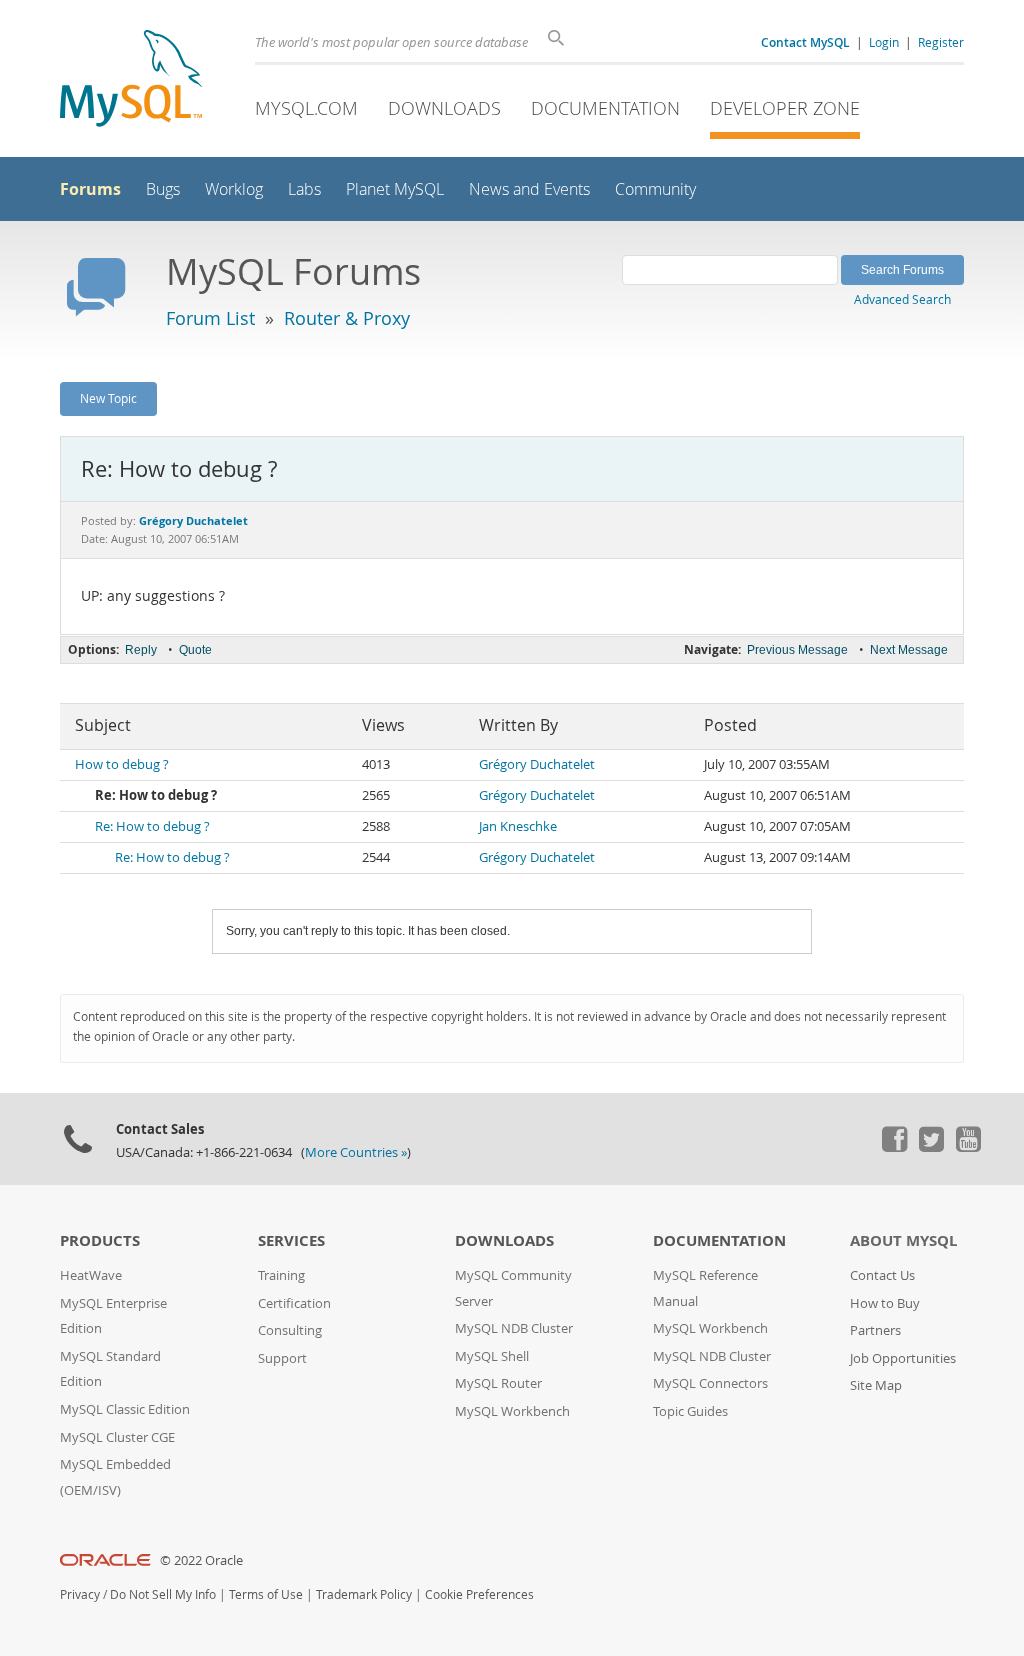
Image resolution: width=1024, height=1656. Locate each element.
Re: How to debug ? (152, 826)
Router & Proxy (347, 318)
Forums (90, 189)
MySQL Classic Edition (125, 1409)
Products (100, 1240)
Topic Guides (690, 1411)
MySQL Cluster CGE (117, 1437)
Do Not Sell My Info (163, 1594)
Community (655, 189)
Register (941, 42)
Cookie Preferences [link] (479, 1594)
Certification (294, 1303)
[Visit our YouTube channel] (968, 1147)
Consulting (290, 1330)
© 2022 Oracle (201, 1560)
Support (282, 1358)
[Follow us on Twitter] (931, 1147)
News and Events (529, 189)
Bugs (163, 189)
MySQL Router (498, 1383)
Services (291, 1240)
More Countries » (356, 1152)
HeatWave (91, 1275)
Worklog (234, 189)
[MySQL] (131, 80)
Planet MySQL (395, 189)
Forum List (210, 318)
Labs (304, 189)
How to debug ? (122, 764)
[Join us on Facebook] (894, 1147)
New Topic (108, 398)
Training (281, 1275)
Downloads (444, 108)
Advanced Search (902, 299)
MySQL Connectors (710, 1383)
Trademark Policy (364, 1594)
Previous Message (797, 650)
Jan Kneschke (518, 826)
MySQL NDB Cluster (514, 1328)
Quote (195, 650)
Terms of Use (266, 1594)
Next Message (909, 650)
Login (884, 42)
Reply (141, 650)
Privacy (80, 1594)
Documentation (605, 108)
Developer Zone (785, 108)
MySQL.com (306, 108)
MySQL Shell (492, 1356)
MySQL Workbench (512, 1411)
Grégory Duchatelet (537, 764)
